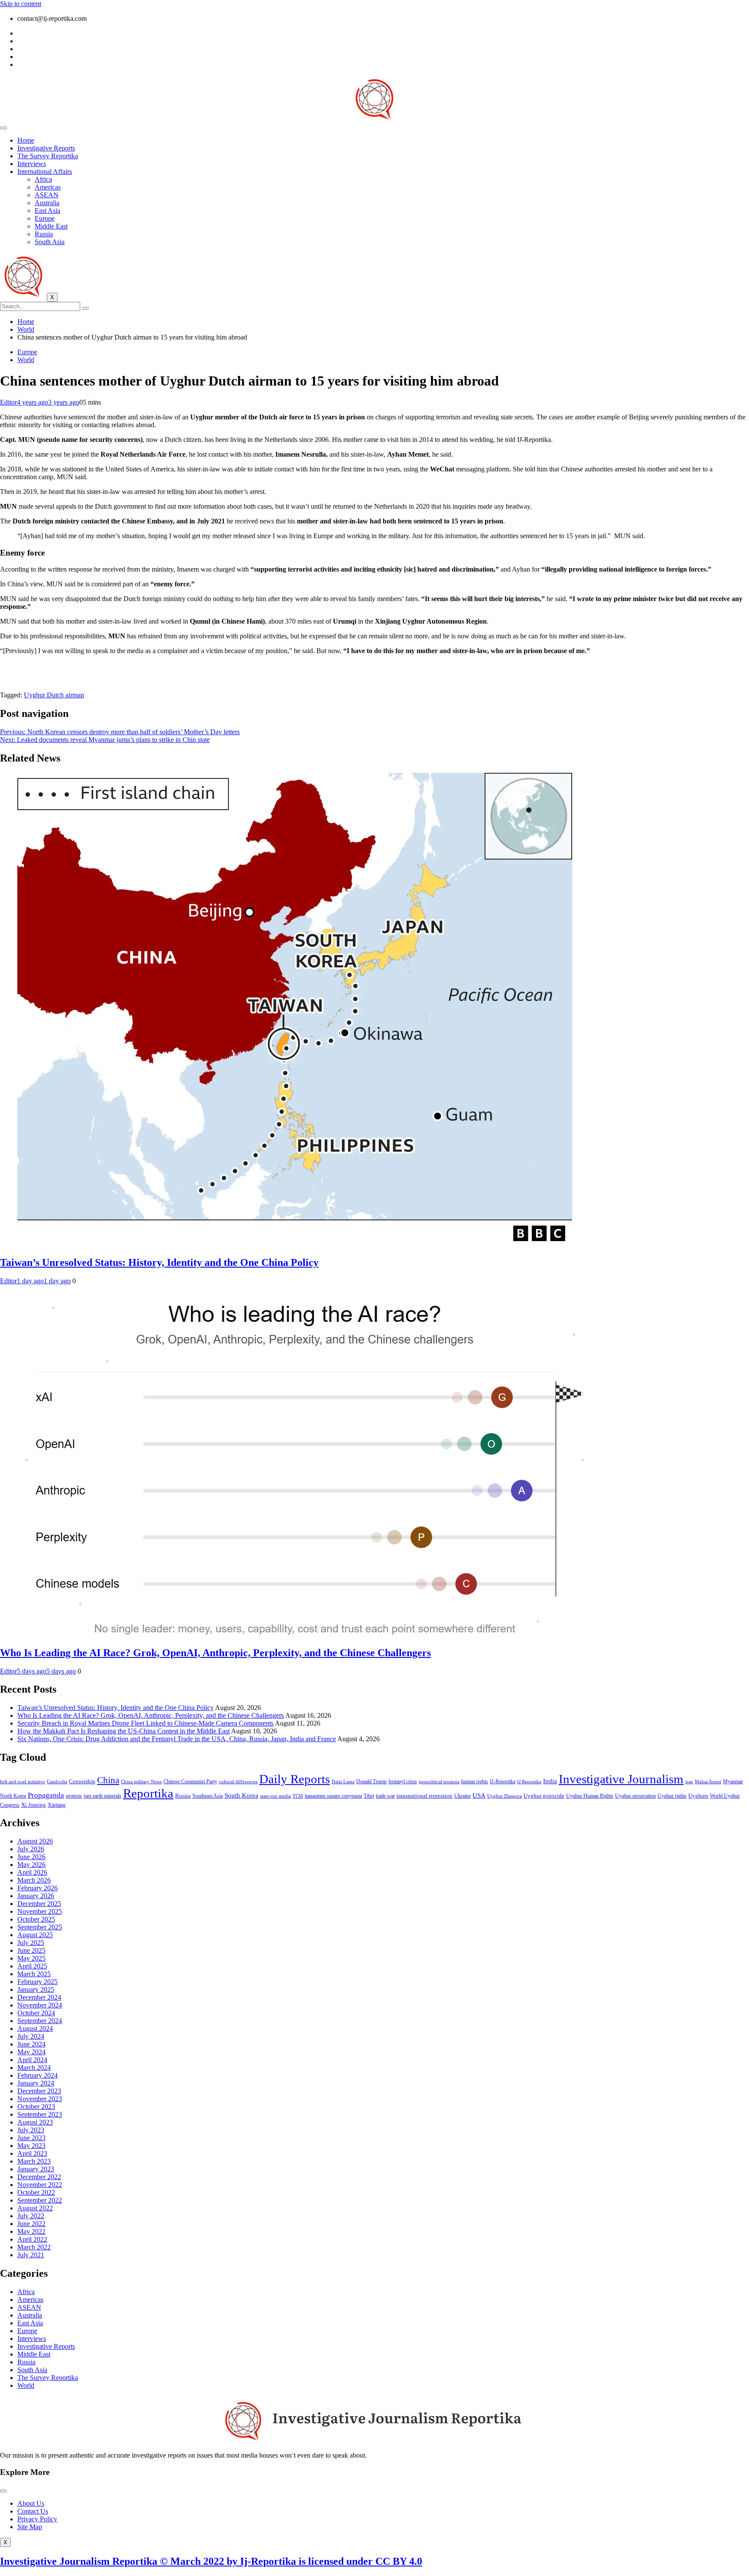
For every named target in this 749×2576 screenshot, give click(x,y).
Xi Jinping (34, 1805)
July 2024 (31, 2036)
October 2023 (36, 2107)
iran (689, 1782)
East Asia (47, 211)
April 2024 (32, 2060)
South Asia (50, 242)
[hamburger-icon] (3, 128)
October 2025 (36, 1919)
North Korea (13, 1796)
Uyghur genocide (544, 1796)
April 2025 (32, 1966)
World (26, 360)
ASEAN (47, 195)
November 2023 (40, 2099)
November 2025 (40, 1911)
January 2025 (36, 1989)
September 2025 (40, 1927)
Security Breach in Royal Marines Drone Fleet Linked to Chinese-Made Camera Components (145, 1723)
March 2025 (34, 1974)
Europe (45, 218)
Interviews (32, 164)
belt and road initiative (23, 1782)
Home (26, 140)
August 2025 (35, 1935)
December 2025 (39, 1904)
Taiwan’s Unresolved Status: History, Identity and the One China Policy (159, 1262)
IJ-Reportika (503, 1782)
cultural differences (238, 1782)
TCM (298, 1796)
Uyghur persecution (635, 1796)
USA (479, 1795)
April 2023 (32, 2153)
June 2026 (31, 1857)
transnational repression (425, 1796)
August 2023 (35, 2122)
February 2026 (37, 1888)
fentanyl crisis (403, 1782)
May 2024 (31, 2052)
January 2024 (36, 2083)
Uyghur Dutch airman (54, 695)
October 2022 (36, 2192)
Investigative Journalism (621, 1779)
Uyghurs (698, 1796)
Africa (43, 179)
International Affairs (45, 172)
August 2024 (35, 2028)
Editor (8, 402)
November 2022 (40, 2185)
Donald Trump (371, 1782)
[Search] (85, 308)
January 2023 (36, 2169)
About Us (31, 2503)
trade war (385, 1796)
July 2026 (31, 1849)
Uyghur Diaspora (505, 1796)
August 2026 (35, 1841)
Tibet (369, 1796)
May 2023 (31, 2146)
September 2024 (40, 2021)
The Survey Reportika (48, 156)
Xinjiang (57, 1805)
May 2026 (31, 1865)
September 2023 (40, 2114)
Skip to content (21, 4)
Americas (48, 187)
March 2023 (34, 2161)
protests (74, 1796)
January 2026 (36, 1896)
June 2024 (31, 2044)
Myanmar (733, 1782)
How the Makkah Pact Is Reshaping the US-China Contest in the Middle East (124, 1731)
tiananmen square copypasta (333, 1796)
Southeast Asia (208, 1796)
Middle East (51, 226)
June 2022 (31, 2224)
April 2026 (32, 1872)
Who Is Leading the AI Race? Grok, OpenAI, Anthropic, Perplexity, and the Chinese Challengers (215, 1653)
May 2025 (31, 1958)
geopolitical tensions (439, 1782)
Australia (47, 203)
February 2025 (37, 1982)
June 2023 (31, 2138)
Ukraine (462, 1796)
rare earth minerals (103, 1796)
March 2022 (34, 2247)
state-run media (275, 1796)
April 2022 (32, 2239)
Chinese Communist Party (190, 1782)
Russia (44, 234)
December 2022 (39, 2177)
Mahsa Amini (708, 1782)
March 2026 (34, 1880)
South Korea (241, 1795)
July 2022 (31, 2216)
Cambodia (57, 1782)
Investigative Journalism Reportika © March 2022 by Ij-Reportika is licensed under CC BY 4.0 (211, 2561)
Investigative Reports (46, 148)
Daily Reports (295, 1779)
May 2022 (31, 2231)
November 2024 (40, 2005)
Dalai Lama (343, 1782)
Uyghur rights (672, 1796)
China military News (141, 1782)
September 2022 (40, 2200)
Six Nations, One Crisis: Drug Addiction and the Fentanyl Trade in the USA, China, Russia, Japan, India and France (177, 1739)
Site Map (30, 2527)
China (108, 1780)
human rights (475, 1782)
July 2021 (31, 2255)
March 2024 (34, 2068)
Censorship (82, 1781)
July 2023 (31, 2130)
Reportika (148, 1793)
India (550, 1781)
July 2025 (31, 1943)
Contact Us (33, 2511)
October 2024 (36, 2013)
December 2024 (39, 1997)
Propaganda (46, 1795)
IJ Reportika (529, 1782)
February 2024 (37, 2075)
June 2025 (31, 1950)
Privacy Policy (37, 2519)
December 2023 (39, 2091)
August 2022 (35, 2208)
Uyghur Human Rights (590, 1796)
